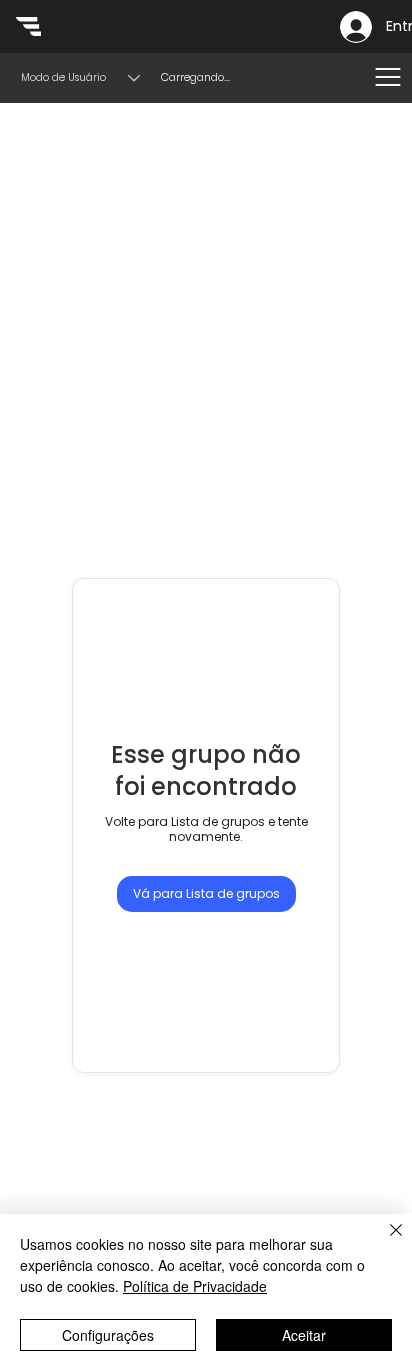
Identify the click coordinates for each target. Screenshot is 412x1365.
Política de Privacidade (195, 1286)
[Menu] (388, 77)
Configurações (108, 1335)
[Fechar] (384, 1242)
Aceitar (304, 1335)
